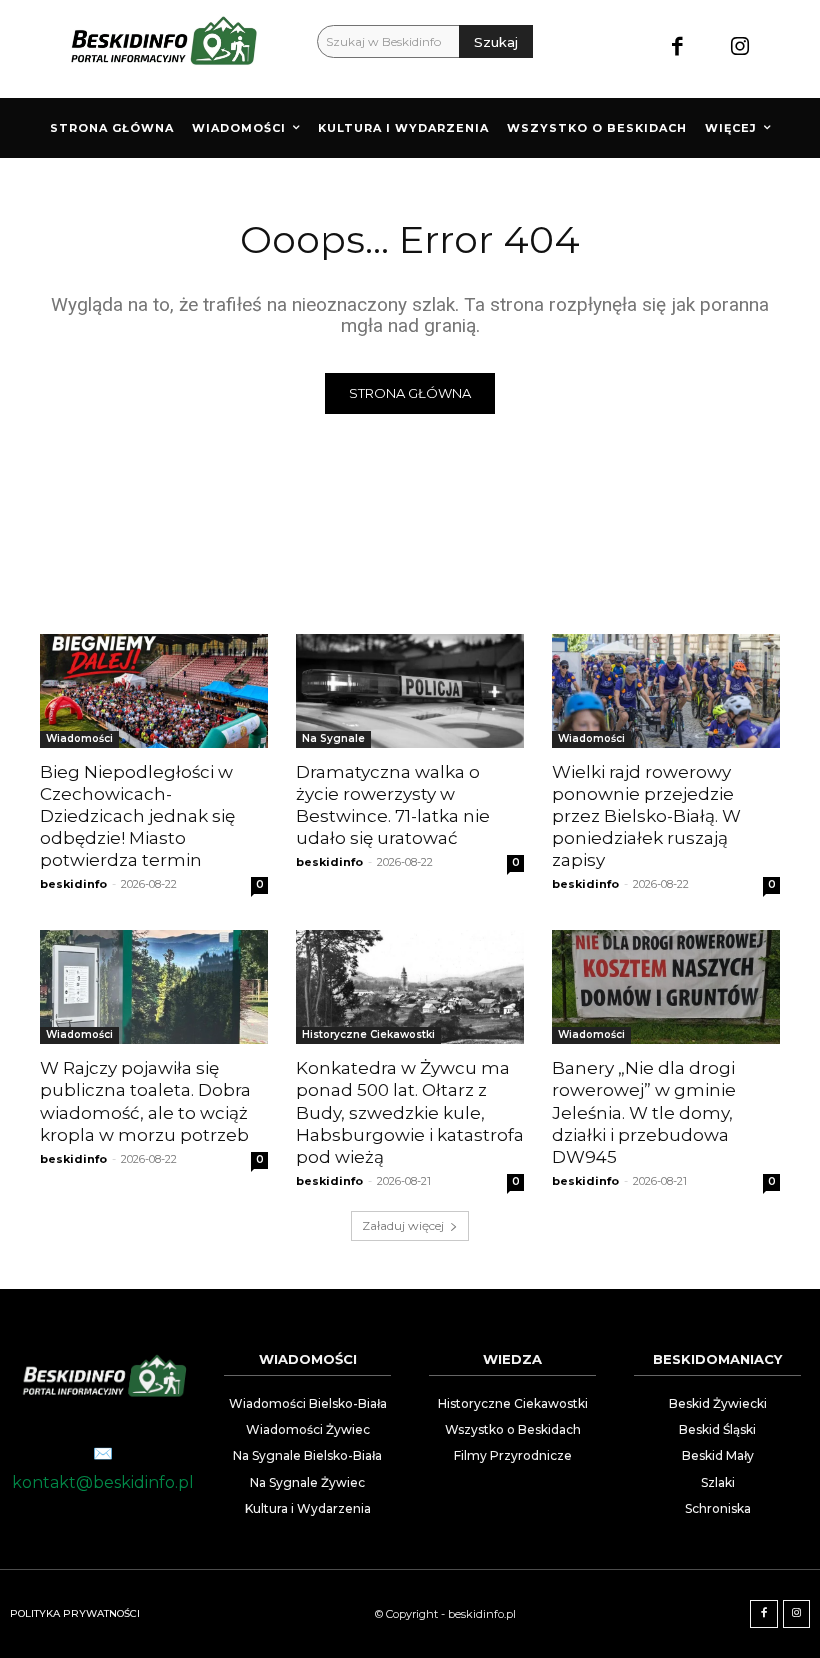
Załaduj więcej (403, 1225)
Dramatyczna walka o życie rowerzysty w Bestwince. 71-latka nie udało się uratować (393, 805)
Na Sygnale (333, 738)
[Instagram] (739, 48)
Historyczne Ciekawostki (368, 1034)
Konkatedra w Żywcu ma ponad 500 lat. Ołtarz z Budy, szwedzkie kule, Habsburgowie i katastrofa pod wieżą (410, 1112)
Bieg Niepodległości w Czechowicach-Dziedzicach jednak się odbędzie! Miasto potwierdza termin (137, 816)
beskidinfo (73, 884)
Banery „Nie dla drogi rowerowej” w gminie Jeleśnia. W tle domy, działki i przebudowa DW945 (644, 1112)
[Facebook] (677, 48)
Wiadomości (79, 738)
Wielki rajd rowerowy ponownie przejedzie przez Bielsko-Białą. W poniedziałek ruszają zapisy (646, 816)
